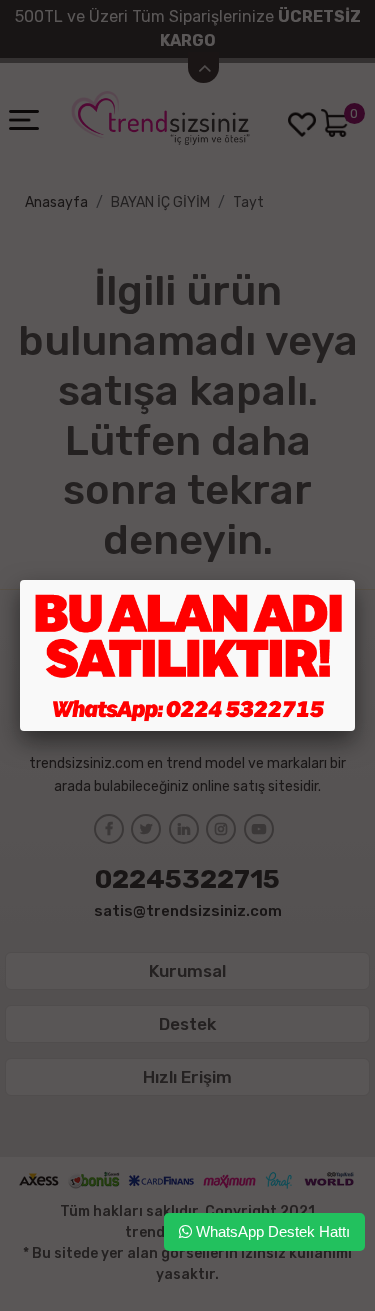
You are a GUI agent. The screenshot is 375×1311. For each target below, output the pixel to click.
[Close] (355, 580)
